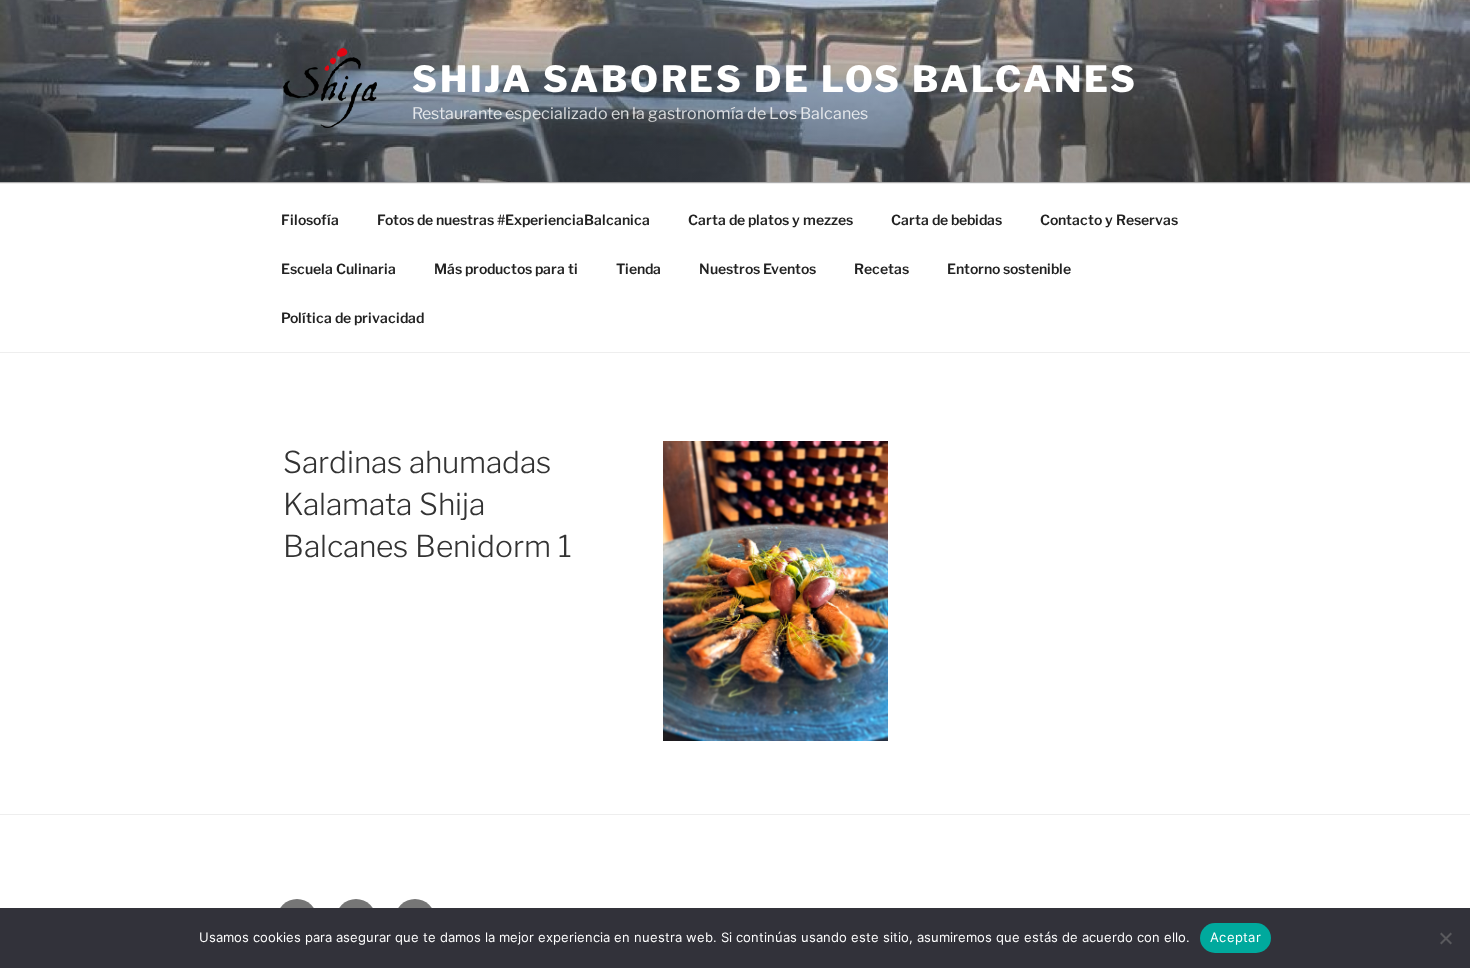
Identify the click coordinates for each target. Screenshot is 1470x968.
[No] (1445, 938)
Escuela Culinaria (338, 268)
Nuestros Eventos (757, 268)
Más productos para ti (506, 268)
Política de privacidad (352, 317)
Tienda (638, 268)
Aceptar (1235, 937)
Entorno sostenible (1009, 268)
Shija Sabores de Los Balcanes (775, 79)
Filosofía (310, 219)
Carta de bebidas (946, 219)
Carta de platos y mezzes (770, 219)
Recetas (881, 268)
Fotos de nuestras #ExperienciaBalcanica (513, 219)
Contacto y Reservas (1109, 219)
